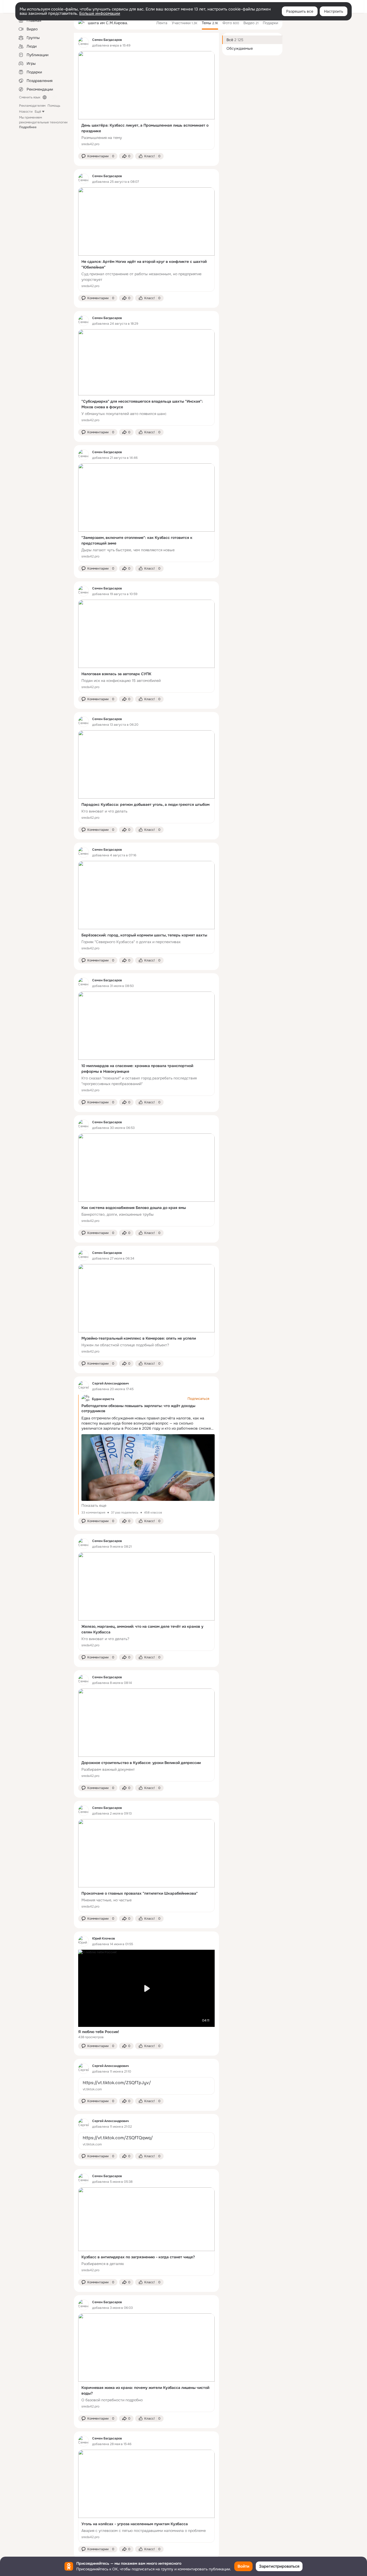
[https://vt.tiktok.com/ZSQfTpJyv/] (146, 2086)
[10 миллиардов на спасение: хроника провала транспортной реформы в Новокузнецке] (146, 1044)
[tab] (162, 23)
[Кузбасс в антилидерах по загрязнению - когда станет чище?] (146, 2232)
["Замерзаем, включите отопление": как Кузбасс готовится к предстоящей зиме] (146, 513)
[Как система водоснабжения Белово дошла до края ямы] (146, 1180)
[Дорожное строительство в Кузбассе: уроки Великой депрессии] (146, 1735)
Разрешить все (300, 11)
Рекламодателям (32, 106)
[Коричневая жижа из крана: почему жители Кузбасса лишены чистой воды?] (146, 2363)
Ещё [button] (38, 112)
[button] (98, 156)
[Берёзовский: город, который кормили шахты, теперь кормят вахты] (146, 907)
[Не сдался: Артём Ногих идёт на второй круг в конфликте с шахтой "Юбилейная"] (146, 239)
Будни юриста (103, 1399)
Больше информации (100, 13)
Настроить (334, 11)
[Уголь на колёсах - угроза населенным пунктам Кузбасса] (146, 2496)
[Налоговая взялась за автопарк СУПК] (146, 646)
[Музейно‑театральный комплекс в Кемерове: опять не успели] (146, 1311)
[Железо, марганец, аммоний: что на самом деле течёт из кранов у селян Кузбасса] (146, 1602)
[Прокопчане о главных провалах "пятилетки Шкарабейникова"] (146, 1866)
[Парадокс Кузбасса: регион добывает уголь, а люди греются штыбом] (146, 777)
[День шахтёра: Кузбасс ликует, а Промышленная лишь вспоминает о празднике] (146, 100)
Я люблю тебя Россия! (99, 2032)
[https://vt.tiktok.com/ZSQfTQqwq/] (146, 2141)
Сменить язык (30, 97)
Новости (26, 112)
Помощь (54, 106)
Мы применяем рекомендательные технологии (43, 122)
